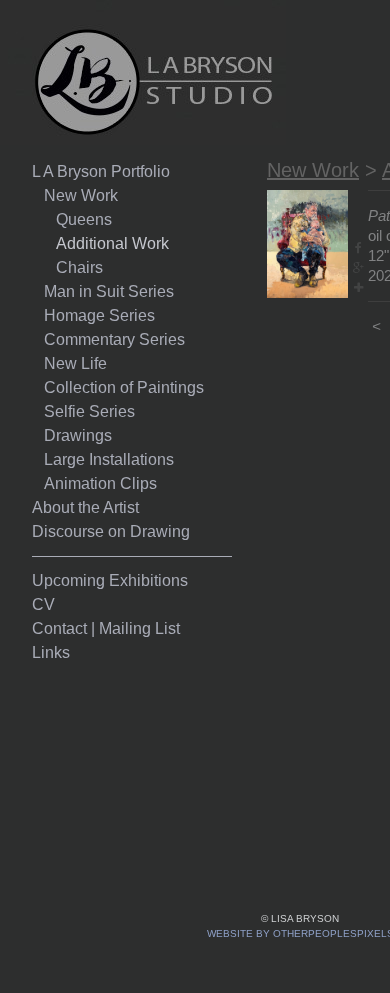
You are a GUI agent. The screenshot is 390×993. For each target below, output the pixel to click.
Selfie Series (89, 411)
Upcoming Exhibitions (110, 580)
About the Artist (85, 507)
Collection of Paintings (124, 387)
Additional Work (112, 243)
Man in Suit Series (109, 291)
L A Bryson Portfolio (101, 171)
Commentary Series (114, 339)
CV (43, 604)
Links (51, 652)
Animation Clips (100, 483)
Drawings (78, 435)
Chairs (79, 267)
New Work (81, 195)
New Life (75, 363)
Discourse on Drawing (111, 531)
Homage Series (99, 315)
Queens (84, 219)
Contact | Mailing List (106, 628)
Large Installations (109, 459)
